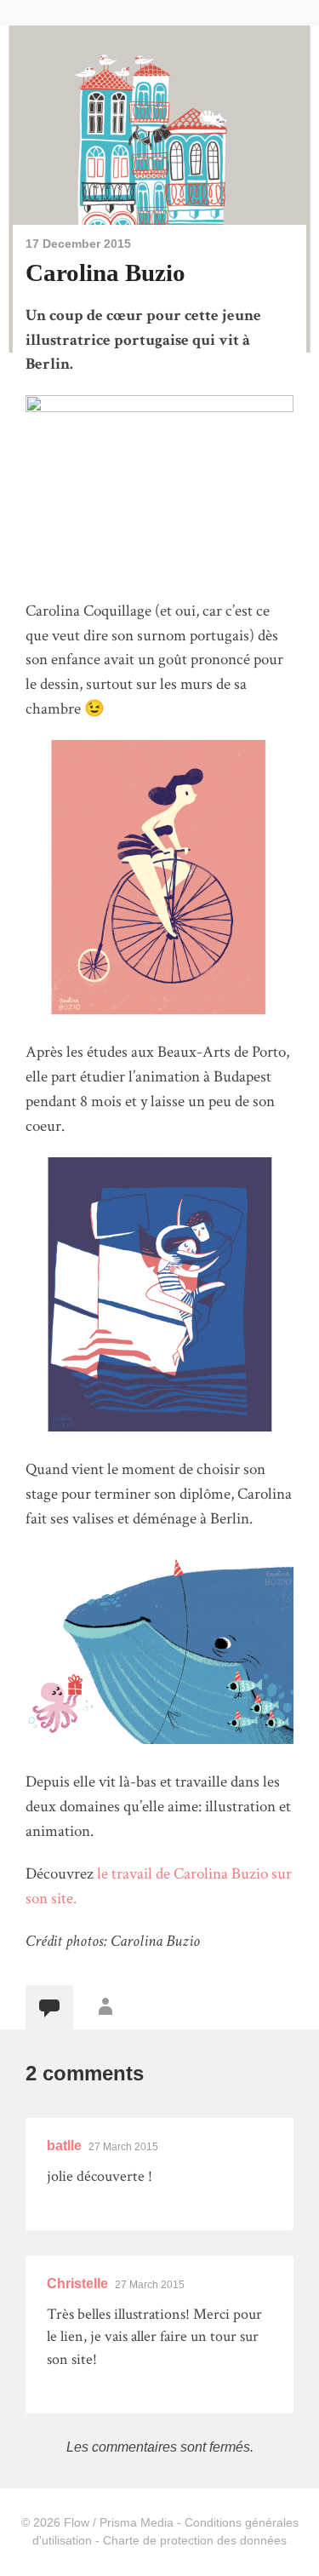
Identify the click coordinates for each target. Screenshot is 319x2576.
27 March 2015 (123, 2147)
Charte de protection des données (195, 2540)
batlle (64, 2146)
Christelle (77, 2283)
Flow (77, 2522)
